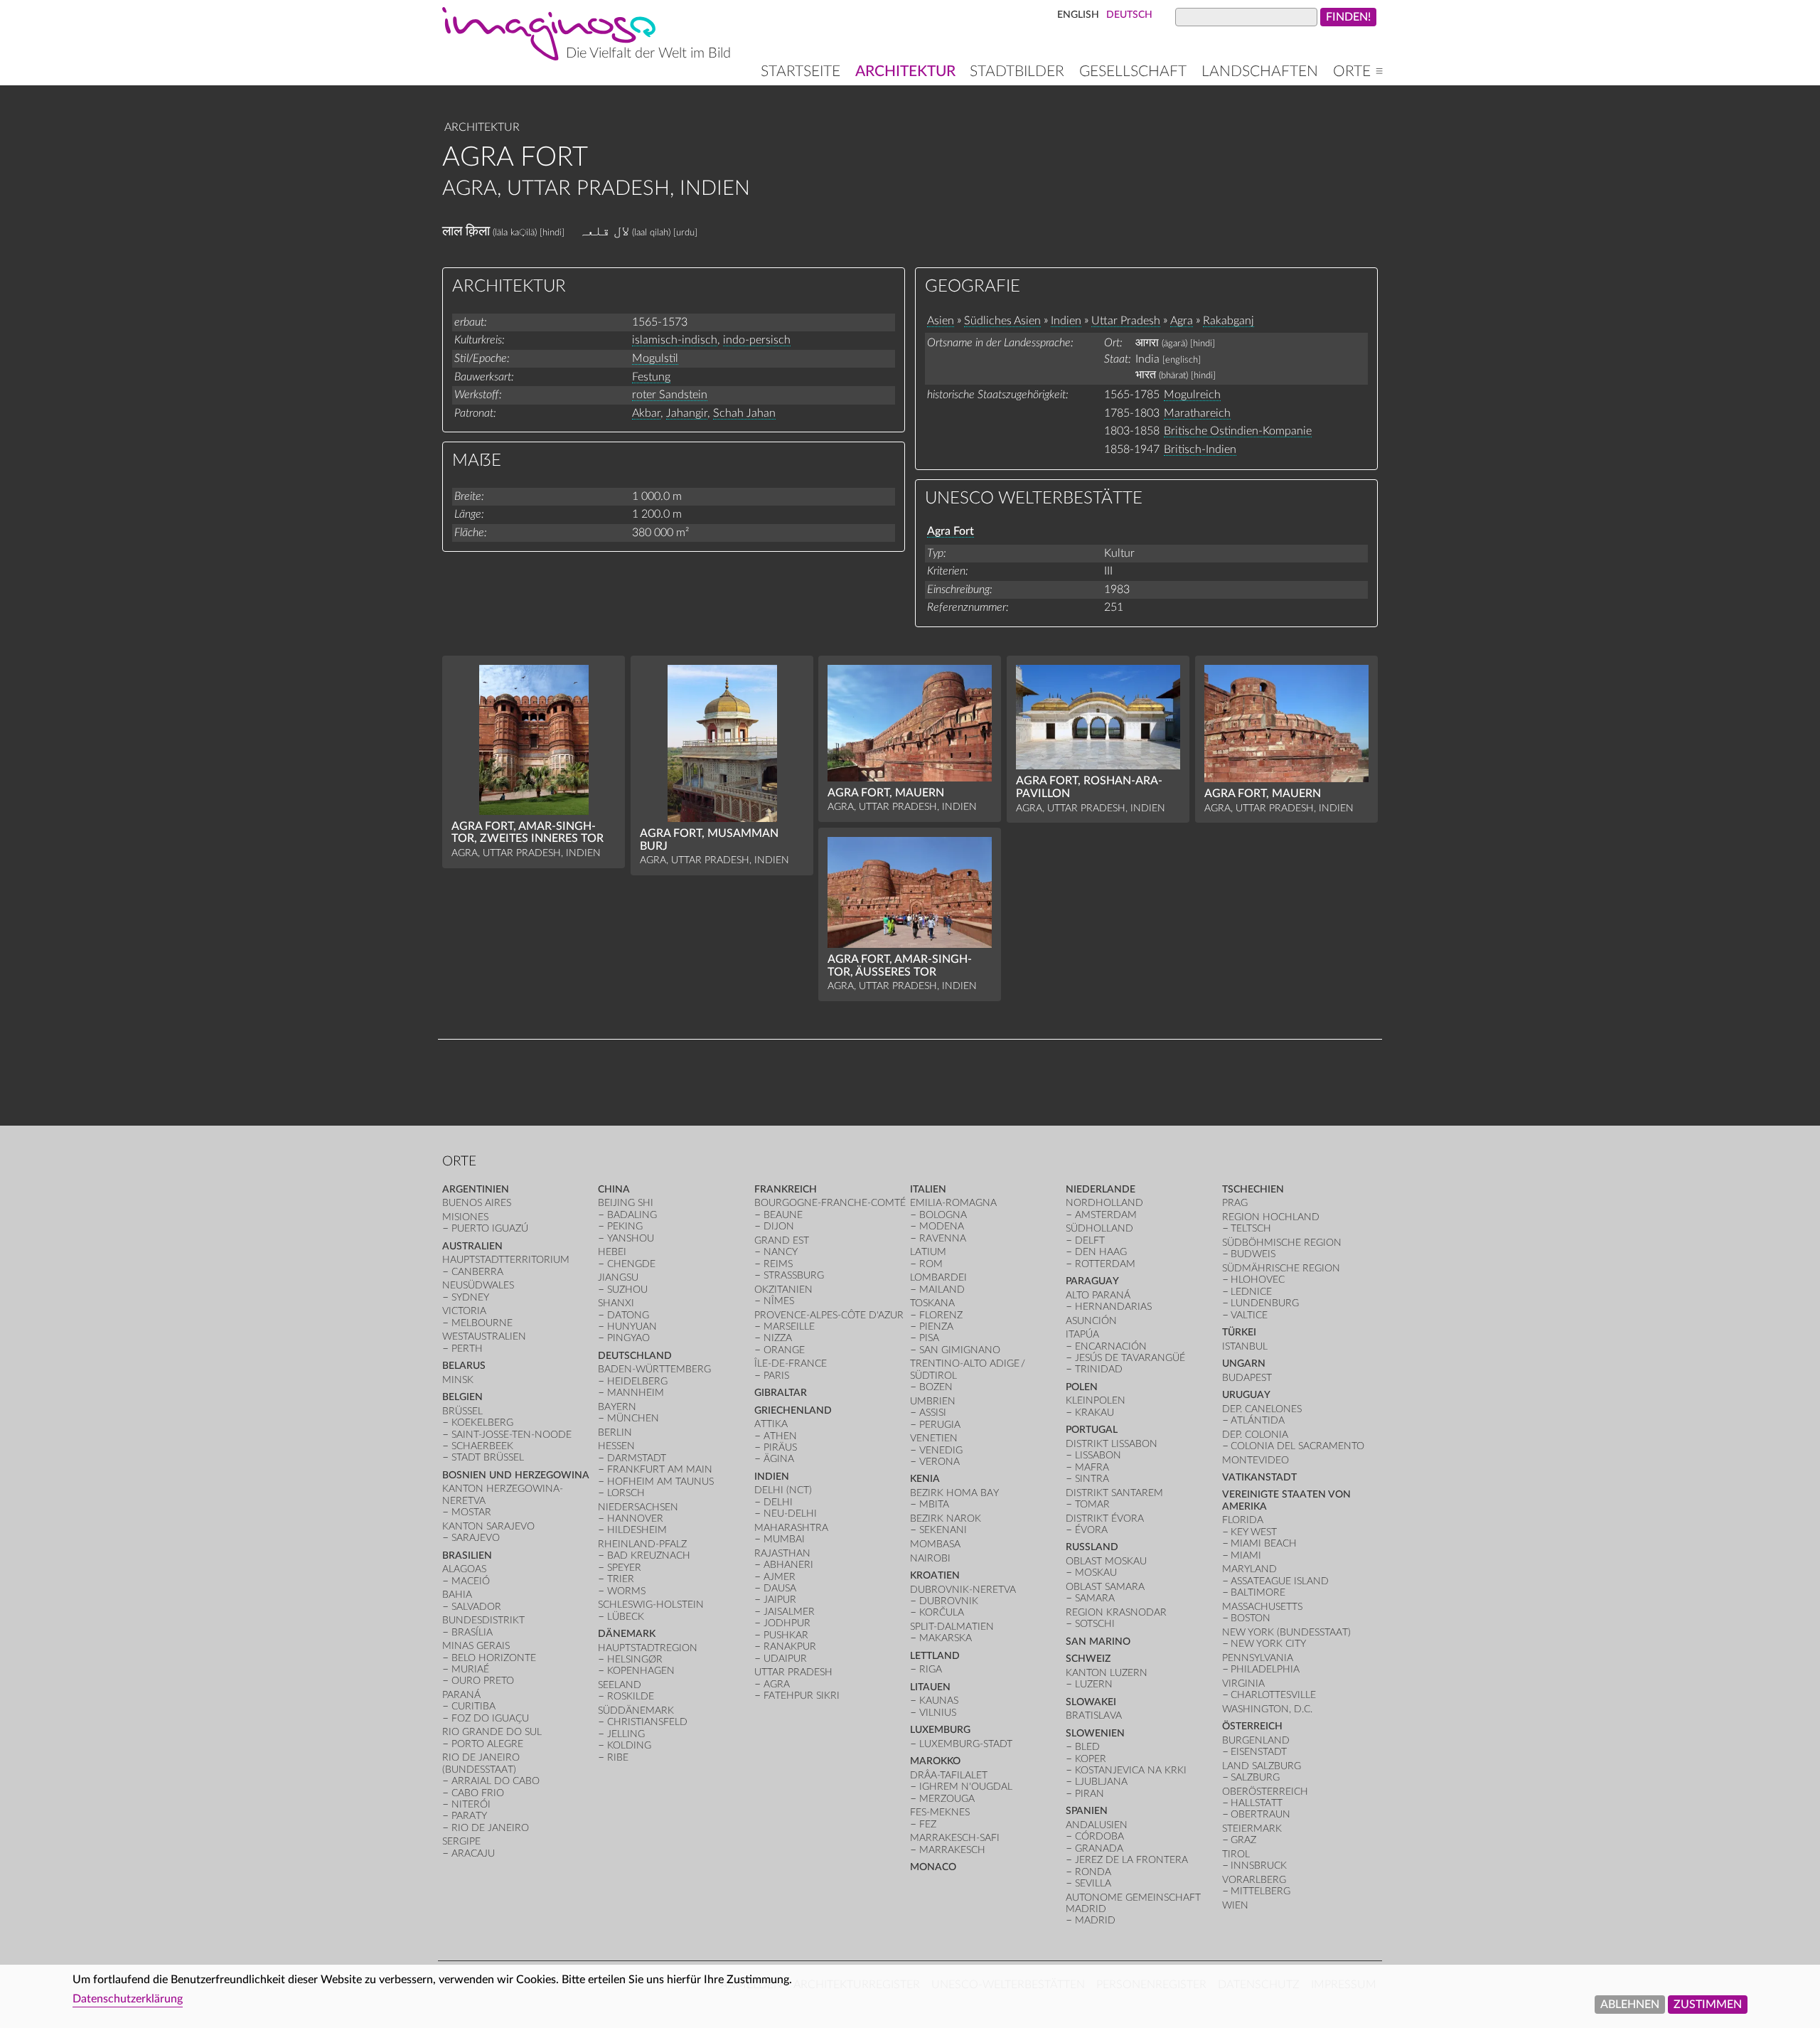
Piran (1090, 1794)
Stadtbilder (1017, 71)
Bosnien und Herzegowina (516, 1475)
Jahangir (687, 413)
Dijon (779, 1226)
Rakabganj (1228, 321)
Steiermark (1252, 1829)
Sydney (470, 1297)
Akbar (646, 413)
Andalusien (1097, 1825)
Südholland (1099, 1228)
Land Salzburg (1262, 1766)
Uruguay (1246, 1395)
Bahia (457, 1595)
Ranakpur (790, 1647)
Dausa (780, 1588)
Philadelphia (1265, 1669)
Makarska (946, 1638)
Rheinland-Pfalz (642, 1544)
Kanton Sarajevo (488, 1526)
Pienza (936, 1327)
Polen (1082, 1387)
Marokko (935, 1761)
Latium (928, 1252)
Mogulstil (655, 358)
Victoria (464, 1311)
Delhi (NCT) (783, 1490)
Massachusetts (1262, 1607)
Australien (472, 1246)
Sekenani (943, 1530)
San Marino (1098, 1642)
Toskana (932, 1303)
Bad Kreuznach (649, 1555)
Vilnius (938, 1713)
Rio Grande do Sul (492, 1732)
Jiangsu (618, 1277)
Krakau (1094, 1413)
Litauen (930, 1687)
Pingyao (628, 1338)
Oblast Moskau (1106, 1561)
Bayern (617, 1407)
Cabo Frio (478, 1793)
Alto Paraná (1098, 1295)
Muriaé (470, 1669)
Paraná (461, 1695)
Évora (1091, 1530)
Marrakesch (952, 1850)
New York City (1268, 1644)
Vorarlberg (1254, 1880)
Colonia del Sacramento (1297, 1446)
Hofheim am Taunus (660, 1482)
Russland (1092, 1547)
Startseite (801, 71)
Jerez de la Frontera (1131, 1860)
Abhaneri (788, 1565)
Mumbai (784, 1539)
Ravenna (943, 1238)
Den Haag (1101, 1252)
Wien (1235, 1905)
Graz (1243, 1840)
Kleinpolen (1096, 1400)
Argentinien (476, 1189)
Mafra (1092, 1467)
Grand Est (782, 1240)
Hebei (612, 1252)
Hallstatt (1257, 1803)
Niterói (471, 1804)
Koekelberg (482, 1423)
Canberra (477, 1272)
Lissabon (1098, 1455)
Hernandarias (1113, 1307)
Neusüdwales (478, 1285)
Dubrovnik (949, 1601)
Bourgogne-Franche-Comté (830, 1203)
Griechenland (793, 1410)
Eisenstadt (1259, 1752)
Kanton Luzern (1107, 1673)
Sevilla (1093, 1883)
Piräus (780, 1447)
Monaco (933, 1867)
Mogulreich (1192, 395)
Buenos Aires (477, 1203)
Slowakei (1091, 1702)
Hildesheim (637, 1530)
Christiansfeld (647, 1722)
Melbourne (482, 1323)
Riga (931, 1669)
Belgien (462, 1397)
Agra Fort (951, 531)
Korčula (942, 1612)
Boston (1251, 1618)
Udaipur (785, 1659)
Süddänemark (636, 1711)
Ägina (779, 1459)
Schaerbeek (482, 1446)
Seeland (620, 1685)
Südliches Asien (1002, 321)
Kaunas (939, 1701)
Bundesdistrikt (483, 1620)
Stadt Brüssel (488, 1457)
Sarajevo (476, 1538)
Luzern (1094, 1684)
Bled (1087, 1747)
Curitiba (473, 1706)
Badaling (632, 1215)
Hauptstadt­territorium (506, 1260)
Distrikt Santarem (1114, 1493)
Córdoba (1099, 1836)
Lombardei (938, 1277)
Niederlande (1101, 1189)
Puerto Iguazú (490, 1228)
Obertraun (1260, 1814)
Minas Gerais (476, 1646)
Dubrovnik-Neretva (963, 1590)
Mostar (471, 1512)
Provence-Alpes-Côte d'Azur (829, 1315)
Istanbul (1245, 1346)
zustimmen (1708, 2005)
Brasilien (467, 1555)
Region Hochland (1271, 1217)
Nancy (781, 1252)
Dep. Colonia (1255, 1435)
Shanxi (616, 1303)
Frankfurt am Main (660, 1469)
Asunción (1091, 1321)
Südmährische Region (1281, 1268)
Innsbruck (1259, 1866)
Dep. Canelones (1262, 1409)
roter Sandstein (670, 395)
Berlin (615, 1432)
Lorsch (626, 1493)
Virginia (1243, 1683)
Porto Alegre (487, 1744)
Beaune (783, 1215)
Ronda (1093, 1872)
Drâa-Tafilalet (949, 1775)
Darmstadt (637, 1458)
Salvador (476, 1607)
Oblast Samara (1105, 1587)
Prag (1235, 1203)
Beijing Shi (626, 1203)
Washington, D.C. (1267, 1709)
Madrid (1095, 1920)
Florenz (941, 1315)
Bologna (943, 1215)
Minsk (458, 1380)
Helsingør (635, 1659)
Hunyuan (632, 1327)
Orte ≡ (1358, 71)
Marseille (789, 1327)
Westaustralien (484, 1336)
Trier (621, 1579)
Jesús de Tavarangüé (1130, 1358)
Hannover (635, 1519)
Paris (776, 1376)
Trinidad (1099, 1369)
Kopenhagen (641, 1671)
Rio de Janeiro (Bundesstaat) (481, 1763)
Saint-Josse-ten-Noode (512, 1435)
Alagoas (464, 1569)
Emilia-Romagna (953, 1203)
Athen (780, 1436)
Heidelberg (637, 1381)
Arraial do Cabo (496, 1781)
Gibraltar (781, 1393)
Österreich (1252, 1726)
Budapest (1247, 1378)
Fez (928, 1824)
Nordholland (1104, 1203)
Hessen (616, 1446)
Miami (1246, 1555)
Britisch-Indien (1200, 449)
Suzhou (627, 1290)
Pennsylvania (1258, 1658)
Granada (1099, 1848)
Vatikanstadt (1259, 1477)
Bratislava (1094, 1715)
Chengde (631, 1264)
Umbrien (933, 1401)
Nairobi (930, 1558)
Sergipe (461, 1841)
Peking (625, 1226)
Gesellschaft (1133, 71)
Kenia (925, 1479)
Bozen (936, 1387)
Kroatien (935, 1575)
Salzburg (1255, 1777)
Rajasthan (782, 1553)
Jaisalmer (789, 1612)
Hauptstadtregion (648, 1648)
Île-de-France (791, 1363)
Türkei (1239, 1332)
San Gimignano (960, 1350)
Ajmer (780, 1577)
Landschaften (1260, 71)
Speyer (624, 1568)
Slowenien (1095, 1733)
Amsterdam (1106, 1215)
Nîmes (779, 1301)
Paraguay (1092, 1281)
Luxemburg (940, 1730)
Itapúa (1082, 1334)
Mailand (942, 1290)
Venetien (934, 1438)
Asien (941, 321)
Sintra (1092, 1479)
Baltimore (1258, 1592)
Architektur (905, 71)
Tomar (1092, 1504)
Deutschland (635, 1356)
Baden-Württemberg (654, 1369)
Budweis (1253, 1254)
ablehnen (1630, 2005)
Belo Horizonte (494, 1658)
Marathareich (1197, 413)
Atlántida (1258, 1420)
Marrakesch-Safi (955, 1838)
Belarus (464, 1366)
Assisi (933, 1413)
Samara (1095, 1598)
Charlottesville (1273, 1695)
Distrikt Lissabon (1112, 1444)
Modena (942, 1226)
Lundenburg (1265, 1303)
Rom (931, 1264)
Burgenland (1256, 1740)
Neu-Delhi (790, 1514)
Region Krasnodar (1116, 1612)
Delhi (778, 1502)
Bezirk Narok (946, 1519)
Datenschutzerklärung (128, 1999)
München (633, 1418)
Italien (928, 1189)
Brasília (472, 1632)
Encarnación (1111, 1346)
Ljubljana (1101, 1782)
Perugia (940, 1425)
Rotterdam (1105, 1264)
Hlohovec (1258, 1280)
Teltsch (1251, 1228)
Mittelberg (1260, 1891)
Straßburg (794, 1275)
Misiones (465, 1217)
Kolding (629, 1745)
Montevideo (1256, 1460)
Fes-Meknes (940, 1812)
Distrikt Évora (1105, 1519)
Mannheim (636, 1393)
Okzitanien (783, 1290)
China (614, 1189)
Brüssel (462, 1411)
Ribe (618, 1757)
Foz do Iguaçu (490, 1718)
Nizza (778, 1338)
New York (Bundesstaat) (1286, 1632)
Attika (771, 1424)
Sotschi (1095, 1624)
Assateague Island (1280, 1581)
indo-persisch (757, 340)
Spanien (1087, 1811)
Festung (651, 377)
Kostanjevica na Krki (1131, 1770)
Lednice (1251, 1292)
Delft (1090, 1240)
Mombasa (935, 1544)
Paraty (469, 1816)
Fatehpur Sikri (802, 1696)
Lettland (935, 1656)
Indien (1066, 321)
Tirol (1236, 1854)
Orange (784, 1350)
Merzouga (947, 1799)
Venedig (941, 1450)
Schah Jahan (744, 413)
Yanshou (631, 1238)
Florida (1243, 1520)
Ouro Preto (483, 1681)
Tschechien (1253, 1189)
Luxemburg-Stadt (966, 1744)
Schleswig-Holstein (651, 1605)
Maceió (471, 1581)
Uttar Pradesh (1126, 321)
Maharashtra (791, 1528)
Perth (467, 1349)
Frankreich (786, 1189)
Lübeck (626, 1617)
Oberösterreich (1265, 1792)
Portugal (1092, 1430)
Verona (940, 1462)
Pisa (929, 1338)
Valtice (1249, 1315)
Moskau (1096, 1573)
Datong (628, 1315)
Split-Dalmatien (952, 1627)
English (1078, 15)
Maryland (1249, 1569)
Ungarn (1244, 1363)
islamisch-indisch (675, 340)
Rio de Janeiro (490, 1828)
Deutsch (1129, 15)
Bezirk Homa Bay (954, 1493)
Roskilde (631, 1696)
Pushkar (786, 1635)
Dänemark (627, 1634)
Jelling (626, 1734)
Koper (1091, 1759)
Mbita (934, 1504)
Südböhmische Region (1282, 1243)
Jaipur (780, 1600)
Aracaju (473, 1853)
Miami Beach (1264, 1543)
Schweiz (1088, 1659)
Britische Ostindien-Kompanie (1238, 431)
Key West (1254, 1532)
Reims (778, 1264)
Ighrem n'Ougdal (966, 1787)
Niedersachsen (638, 1507)
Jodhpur (787, 1623)
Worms (626, 1591)
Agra (1182, 321)
